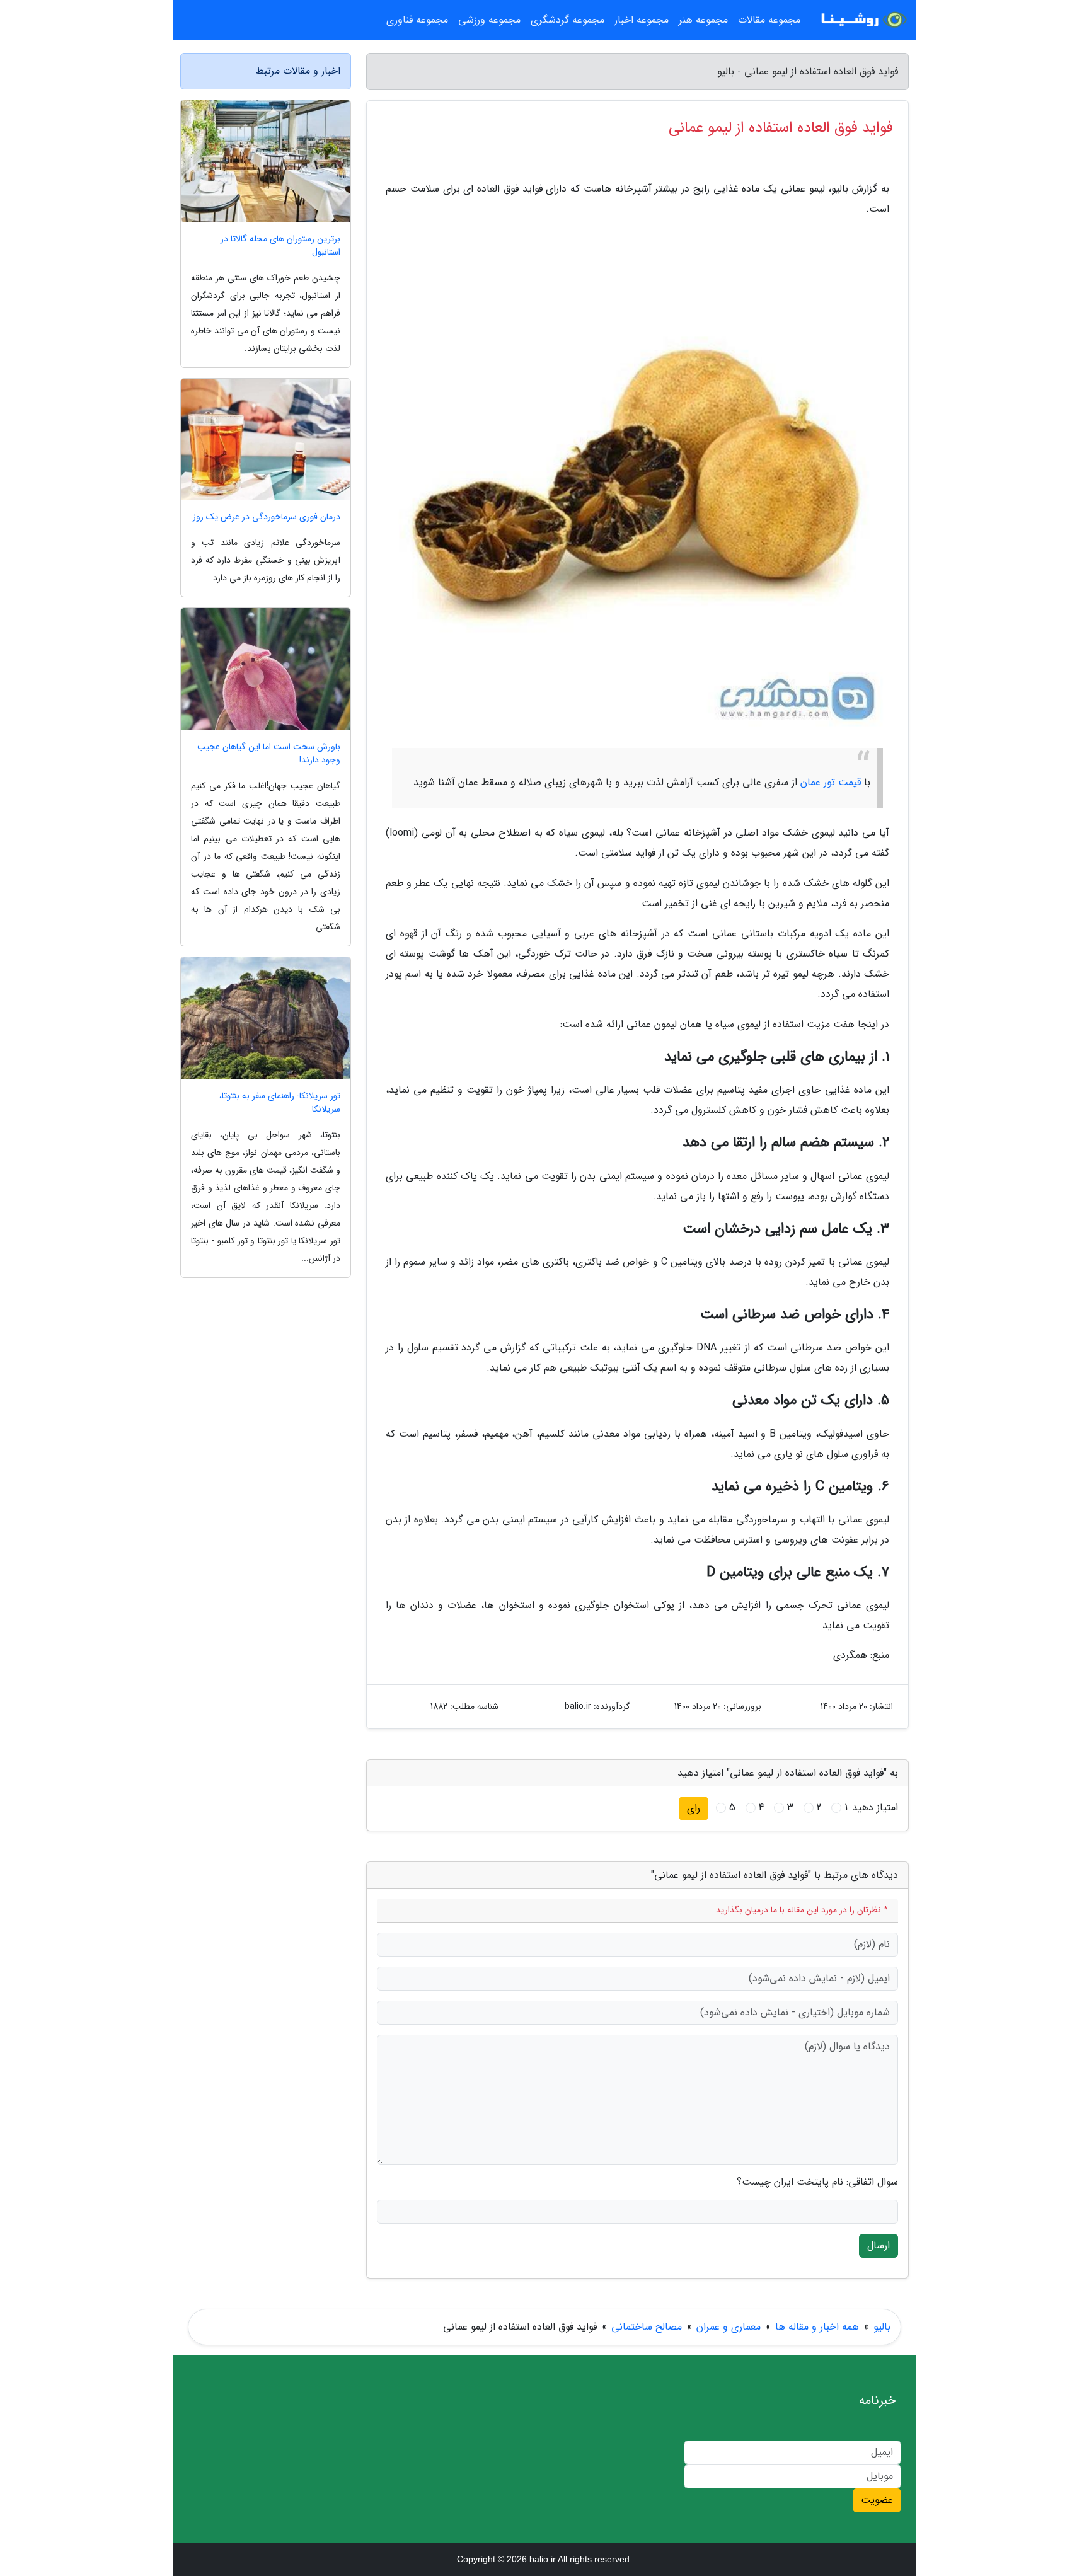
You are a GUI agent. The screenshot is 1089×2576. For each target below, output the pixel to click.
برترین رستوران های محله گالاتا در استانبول (280, 246)
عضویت (877, 2500)
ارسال (879, 2245)
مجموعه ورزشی (489, 20)
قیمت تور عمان (831, 782)
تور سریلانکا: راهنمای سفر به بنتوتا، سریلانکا (280, 1103)
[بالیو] (862, 20)
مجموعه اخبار (642, 20)
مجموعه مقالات (769, 20)
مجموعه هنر (703, 20)
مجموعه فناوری (417, 20)
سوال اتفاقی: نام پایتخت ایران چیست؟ (817, 2182)
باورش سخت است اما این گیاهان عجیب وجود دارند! (269, 754)
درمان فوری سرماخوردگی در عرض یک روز (267, 517)
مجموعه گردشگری (568, 20)
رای (694, 1808)
